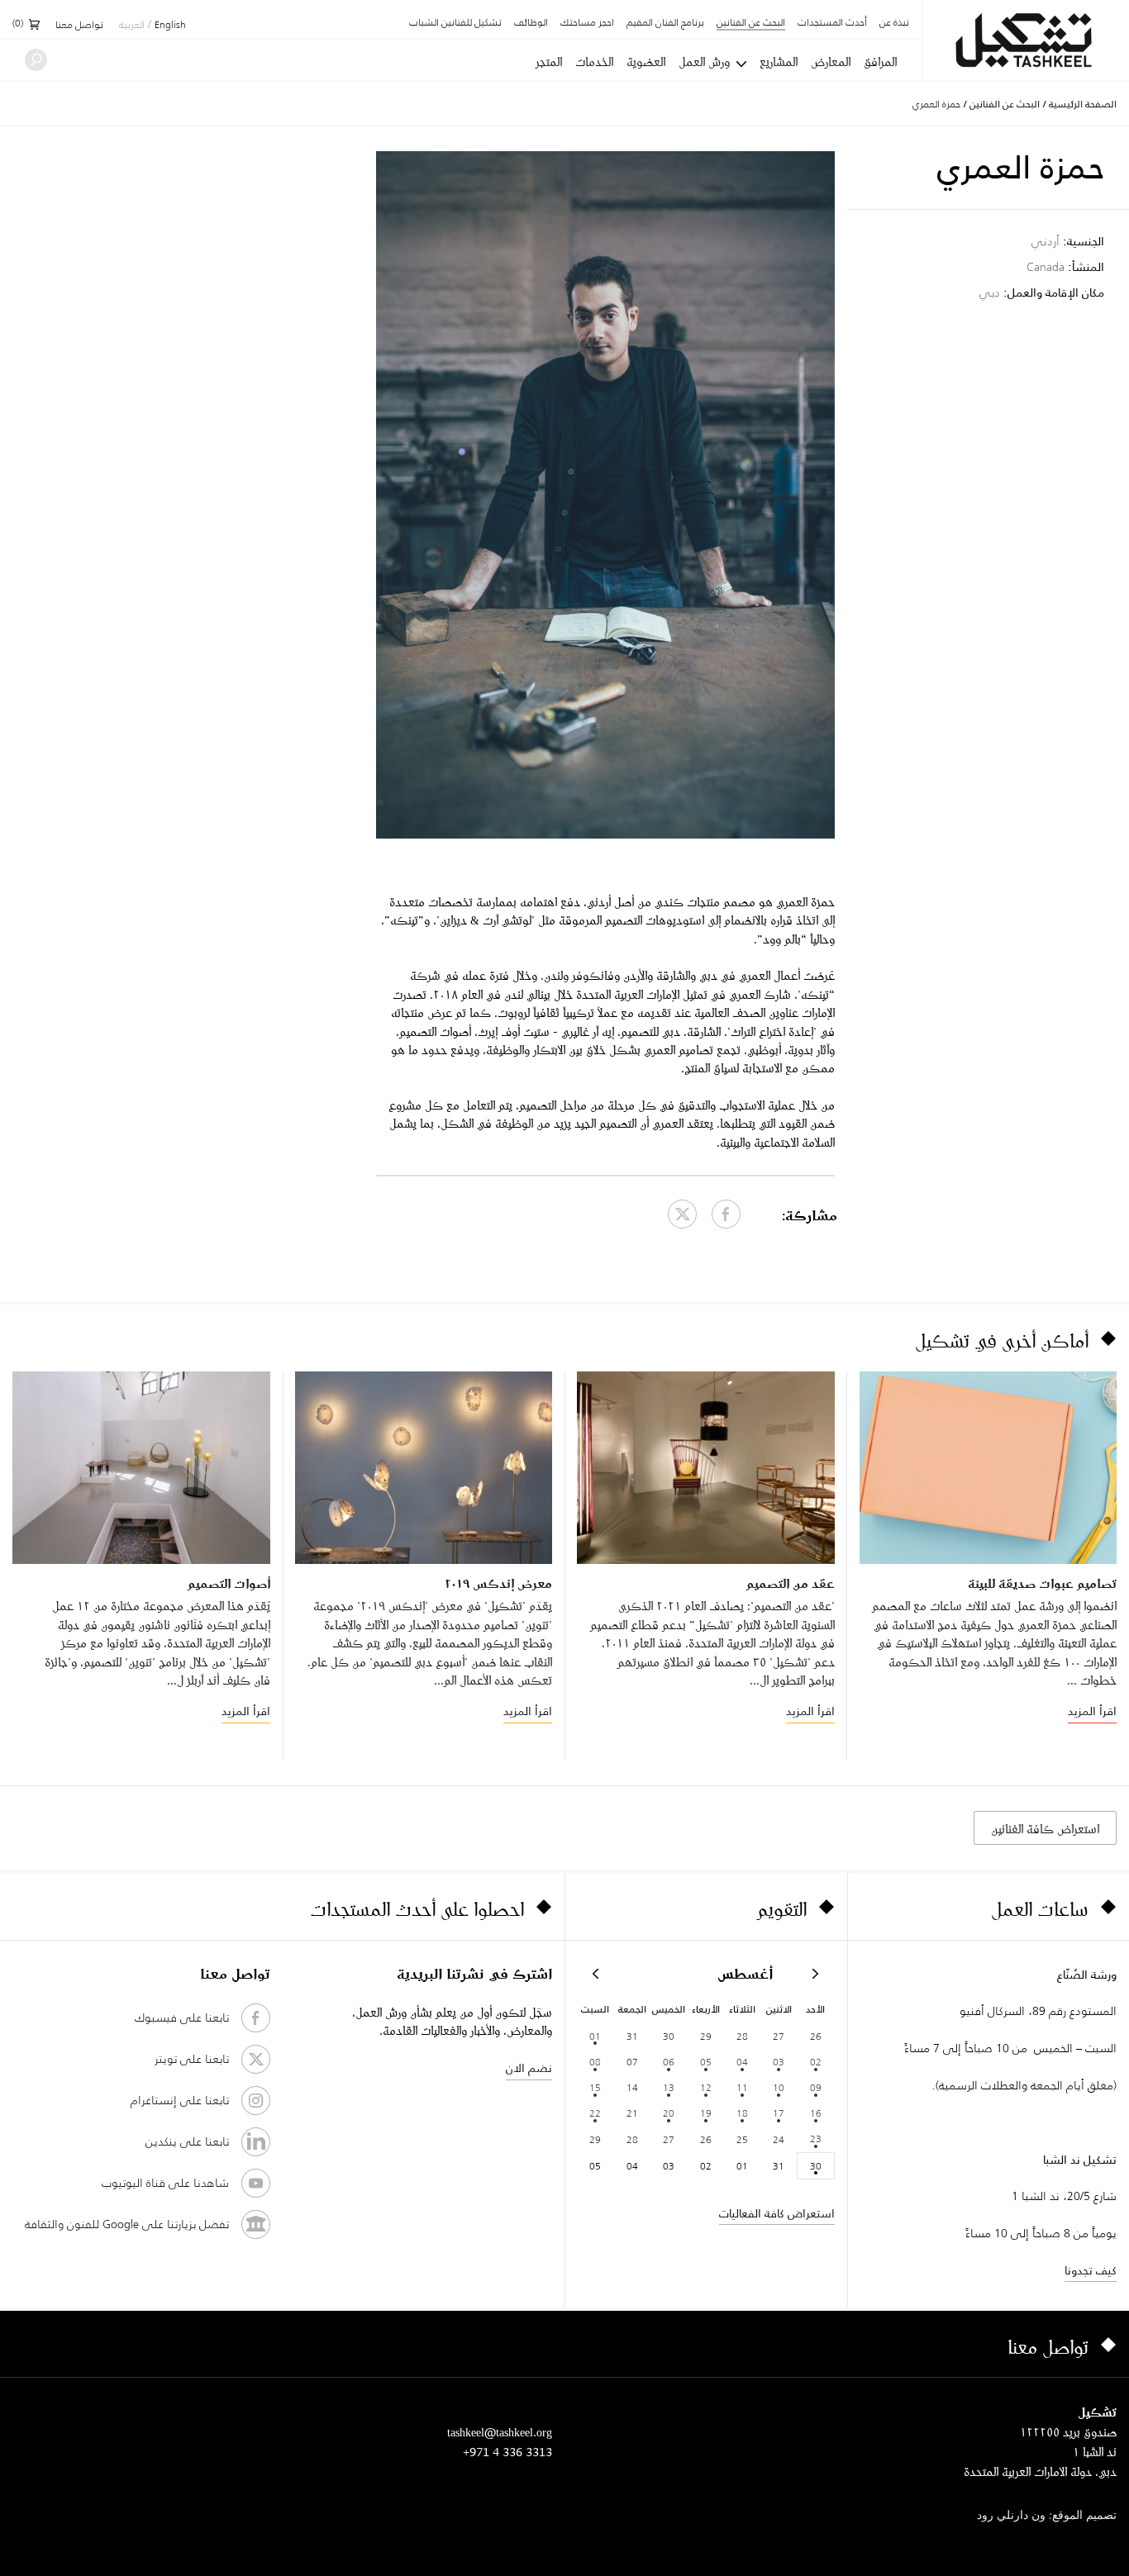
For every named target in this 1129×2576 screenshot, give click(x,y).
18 (742, 2113)
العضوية (646, 62)
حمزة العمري (936, 104)
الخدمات (594, 62)
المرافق (880, 62)
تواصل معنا (79, 26)
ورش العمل (704, 62)
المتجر (549, 62)
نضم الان (529, 2068)
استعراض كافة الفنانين (1045, 1829)
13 (669, 2087)
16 (816, 2113)
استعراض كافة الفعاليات (777, 2213)
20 (669, 2113)
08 (595, 2062)
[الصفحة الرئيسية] (1026, 40)
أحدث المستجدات (832, 23)
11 (742, 2087)
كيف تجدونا (1091, 2270)
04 (742, 2062)
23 (816, 2139)
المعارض (831, 62)
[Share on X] (682, 1214)
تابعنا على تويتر (192, 2059)
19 (706, 2113)
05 (706, 2062)
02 (816, 2062)
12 (706, 2087)
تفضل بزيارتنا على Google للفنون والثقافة (127, 2224)
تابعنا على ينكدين (187, 2141)
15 (595, 2087)
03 (779, 2062)
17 (779, 2113)
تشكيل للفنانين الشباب (455, 23)
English (170, 26)
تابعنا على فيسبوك (182, 2018)
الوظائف (531, 23)
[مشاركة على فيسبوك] (726, 1214)
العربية (132, 26)
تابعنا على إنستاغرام (180, 2100)
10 (779, 2087)
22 (595, 2113)
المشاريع (779, 62)
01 (595, 2036)
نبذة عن (894, 23)
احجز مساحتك (587, 23)
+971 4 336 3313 (507, 2452)
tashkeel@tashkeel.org (500, 2432)
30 (816, 2166)
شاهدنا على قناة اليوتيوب (165, 2183)
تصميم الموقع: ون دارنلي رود (1047, 2516)
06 (669, 2062)
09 (816, 2087)
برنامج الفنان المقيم (665, 23)
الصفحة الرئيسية (1083, 104)
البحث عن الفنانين (751, 24)
